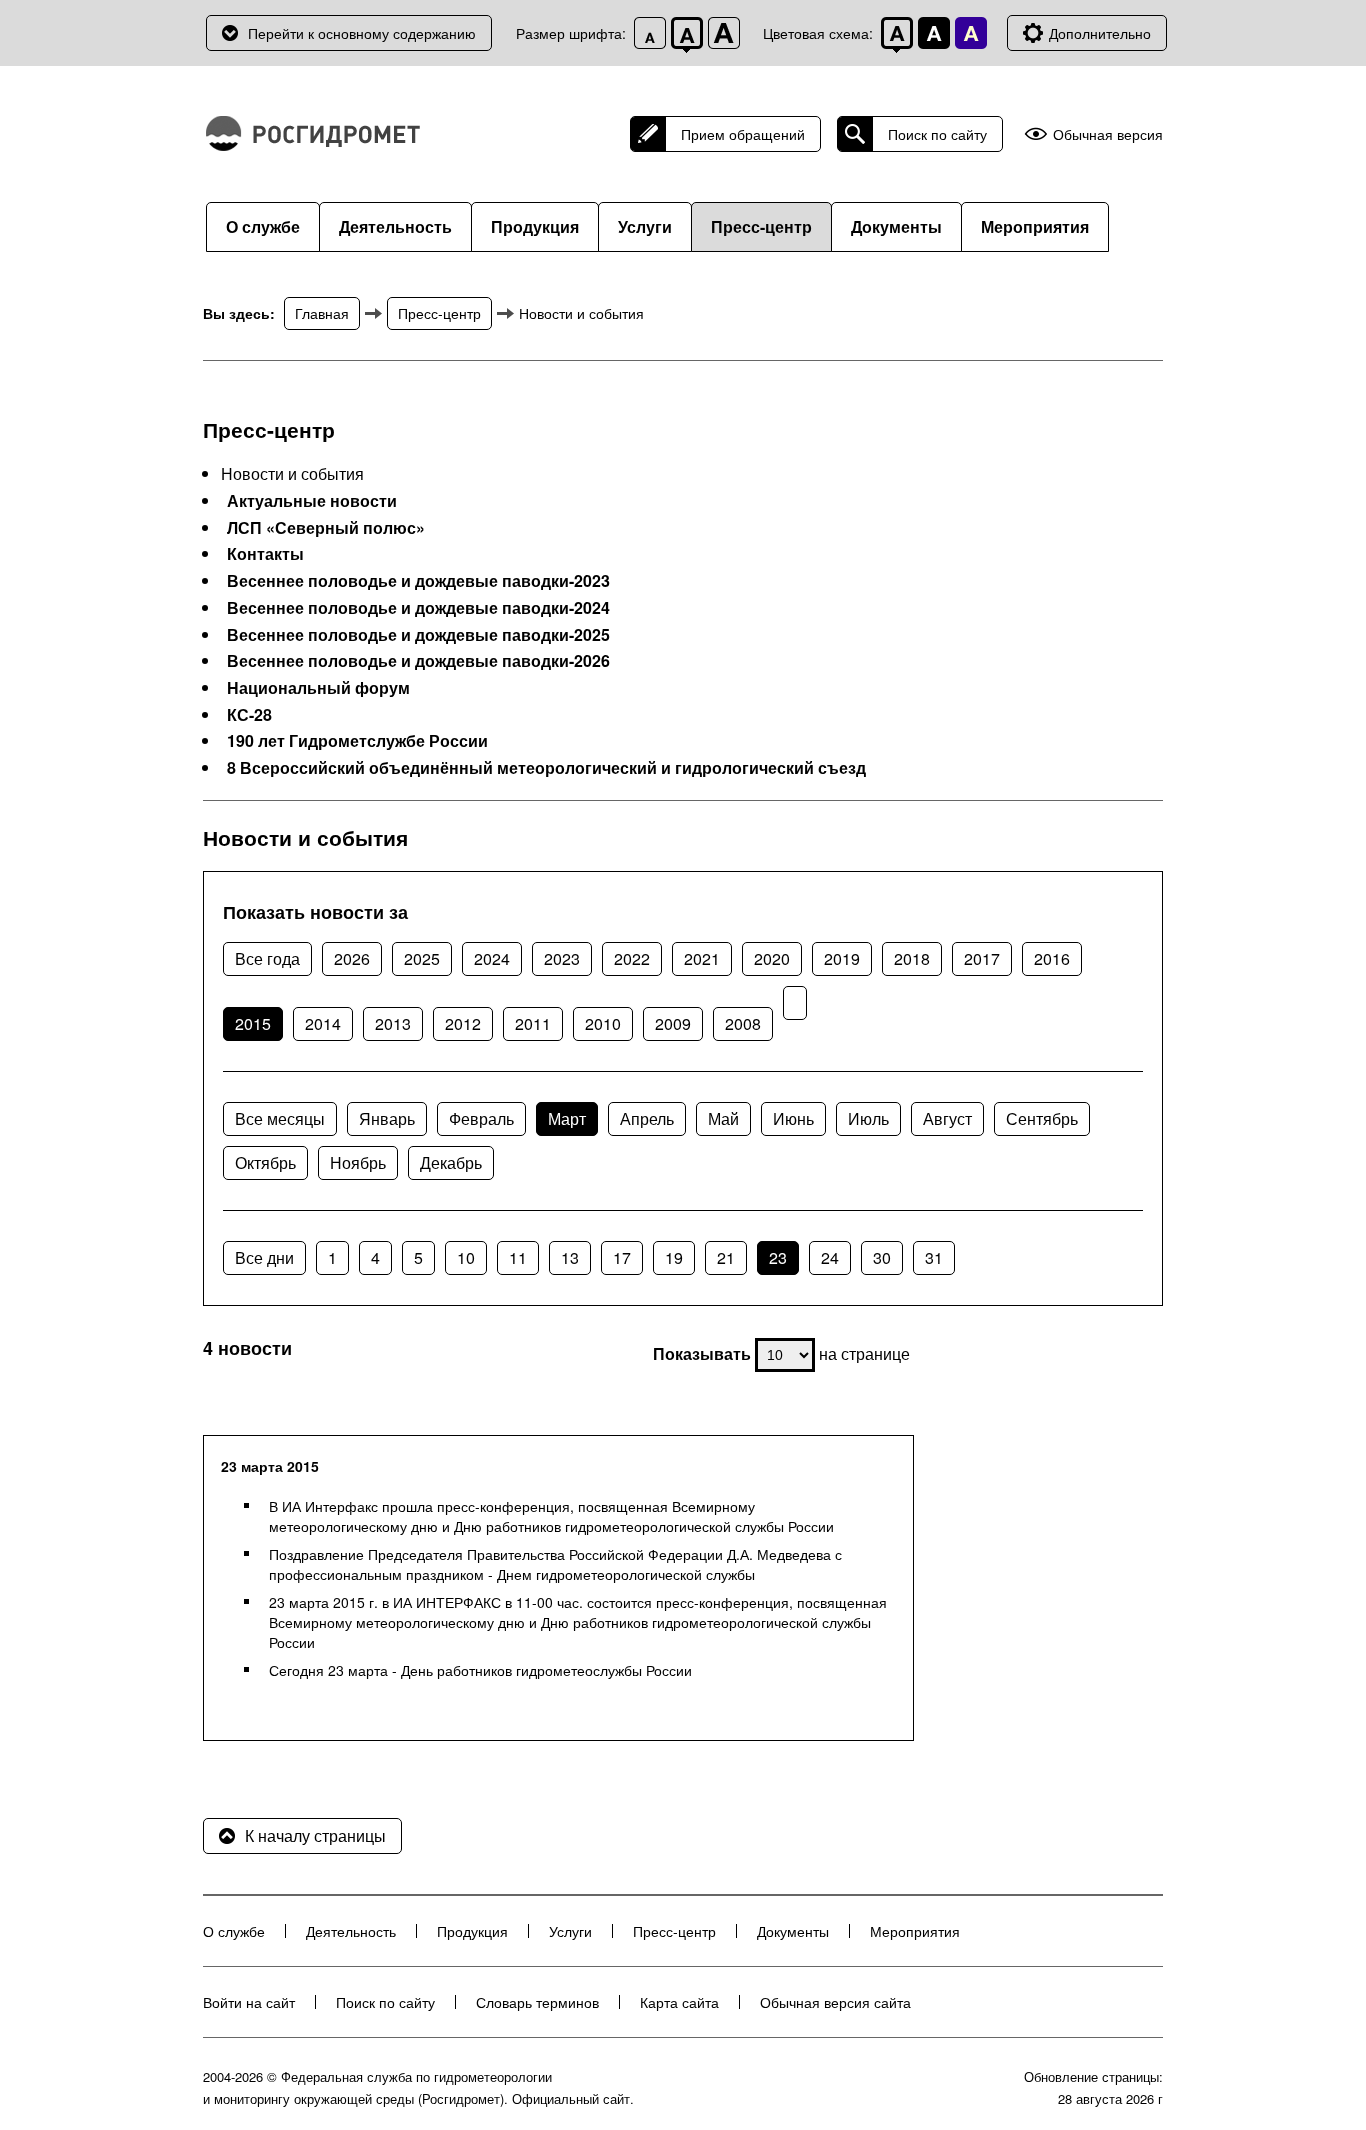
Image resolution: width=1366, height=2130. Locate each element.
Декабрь (451, 1162)
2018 (912, 958)
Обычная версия (1108, 134)
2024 (492, 958)
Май (723, 1118)
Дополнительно (1100, 33)
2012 (463, 1023)
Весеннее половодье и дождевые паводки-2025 (418, 635)
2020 (772, 958)
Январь (387, 1118)
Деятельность (395, 226)
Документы (896, 226)
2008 (743, 1023)
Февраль (481, 1118)
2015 (253, 1023)
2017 (982, 958)
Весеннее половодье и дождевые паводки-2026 (418, 661)
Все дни (264, 1257)
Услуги (645, 226)
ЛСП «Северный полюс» (326, 528)
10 (466, 1257)
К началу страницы (315, 1835)
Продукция (535, 226)
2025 (422, 958)
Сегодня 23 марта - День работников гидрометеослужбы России (480, 1670)
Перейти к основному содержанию (362, 33)
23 (778, 1257)
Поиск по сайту (937, 134)
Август (947, 1118)
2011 (533, 1023)
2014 (323, 1023)
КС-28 (249, 715)
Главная (322, 313)
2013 (393, 1023)
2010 (603, 1023)
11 (518, 1257)
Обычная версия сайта (835, 2002)
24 (830, 1257)
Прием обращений (743, 134)
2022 (632, 958)
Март (567, 1118)
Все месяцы (280, 1118)
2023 (562, 958)
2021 (702, 958)
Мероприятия (1035, 226)
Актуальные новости (312, 501)
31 (934, 1257)
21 (726, 1257)
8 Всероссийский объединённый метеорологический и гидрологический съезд (546, 768)
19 (674, 1257)
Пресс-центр (761, 226)
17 (622, 1257)
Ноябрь (358, 1162)
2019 (842, 958)
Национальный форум (318, 688)
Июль (868, 1118)
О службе (263, 226)
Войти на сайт (249, 2002)
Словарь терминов (537, 2002)
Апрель (647, 1118)
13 (570, 1257)
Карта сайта (679, 2002)
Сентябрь (1042, 1118)
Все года (267, 958)
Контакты (265, 554)
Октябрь (265, 1162)
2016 (1052, 958)
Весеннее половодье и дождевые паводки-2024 (418, 608)
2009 (673, 1023)
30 (882, 1257)
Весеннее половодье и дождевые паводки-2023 (418, 581)
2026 (352, 958)
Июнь (793, 1118)
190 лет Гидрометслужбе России (357, 741)
